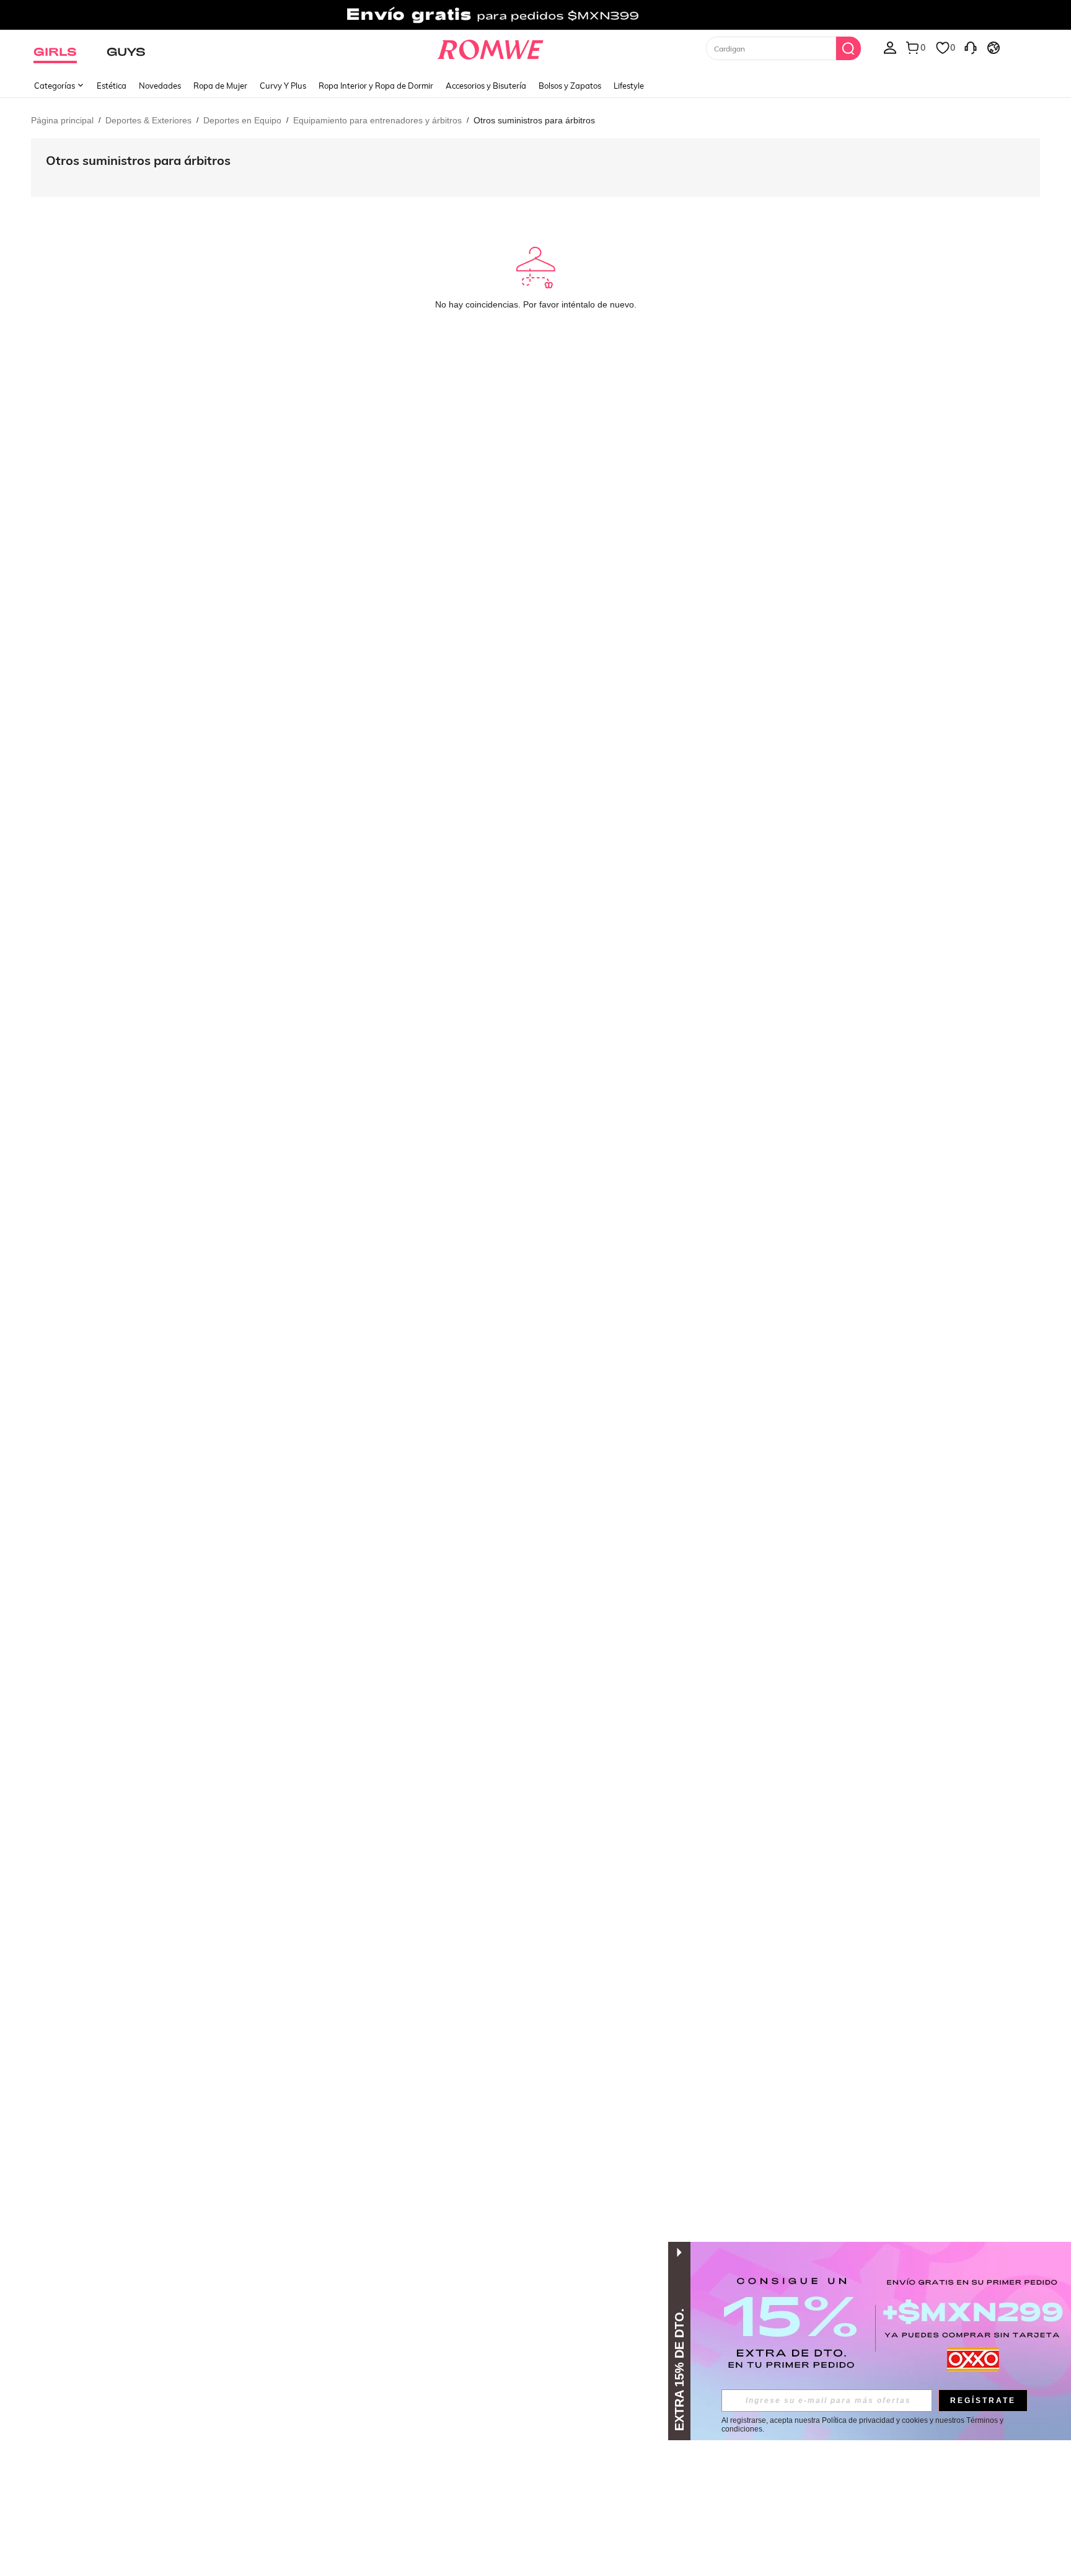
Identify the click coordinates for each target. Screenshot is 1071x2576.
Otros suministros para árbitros (138, 160)
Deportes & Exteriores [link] (148, 120)
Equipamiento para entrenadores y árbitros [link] (377, 120)
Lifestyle (629, 86)
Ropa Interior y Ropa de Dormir (376, 86)
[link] (535, 15)
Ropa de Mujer (220, 86)
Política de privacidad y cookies (875, 2420)
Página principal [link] (62, 120)
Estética (112, 86)
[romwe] (491, 47)
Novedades (160, 86)
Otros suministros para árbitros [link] (534, 120)
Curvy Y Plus (283, 86)
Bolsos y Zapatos (570, 86)
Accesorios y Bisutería (486, 86)
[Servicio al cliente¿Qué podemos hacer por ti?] (971, 47)
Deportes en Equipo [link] (242, 120)
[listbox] (890, 47)
